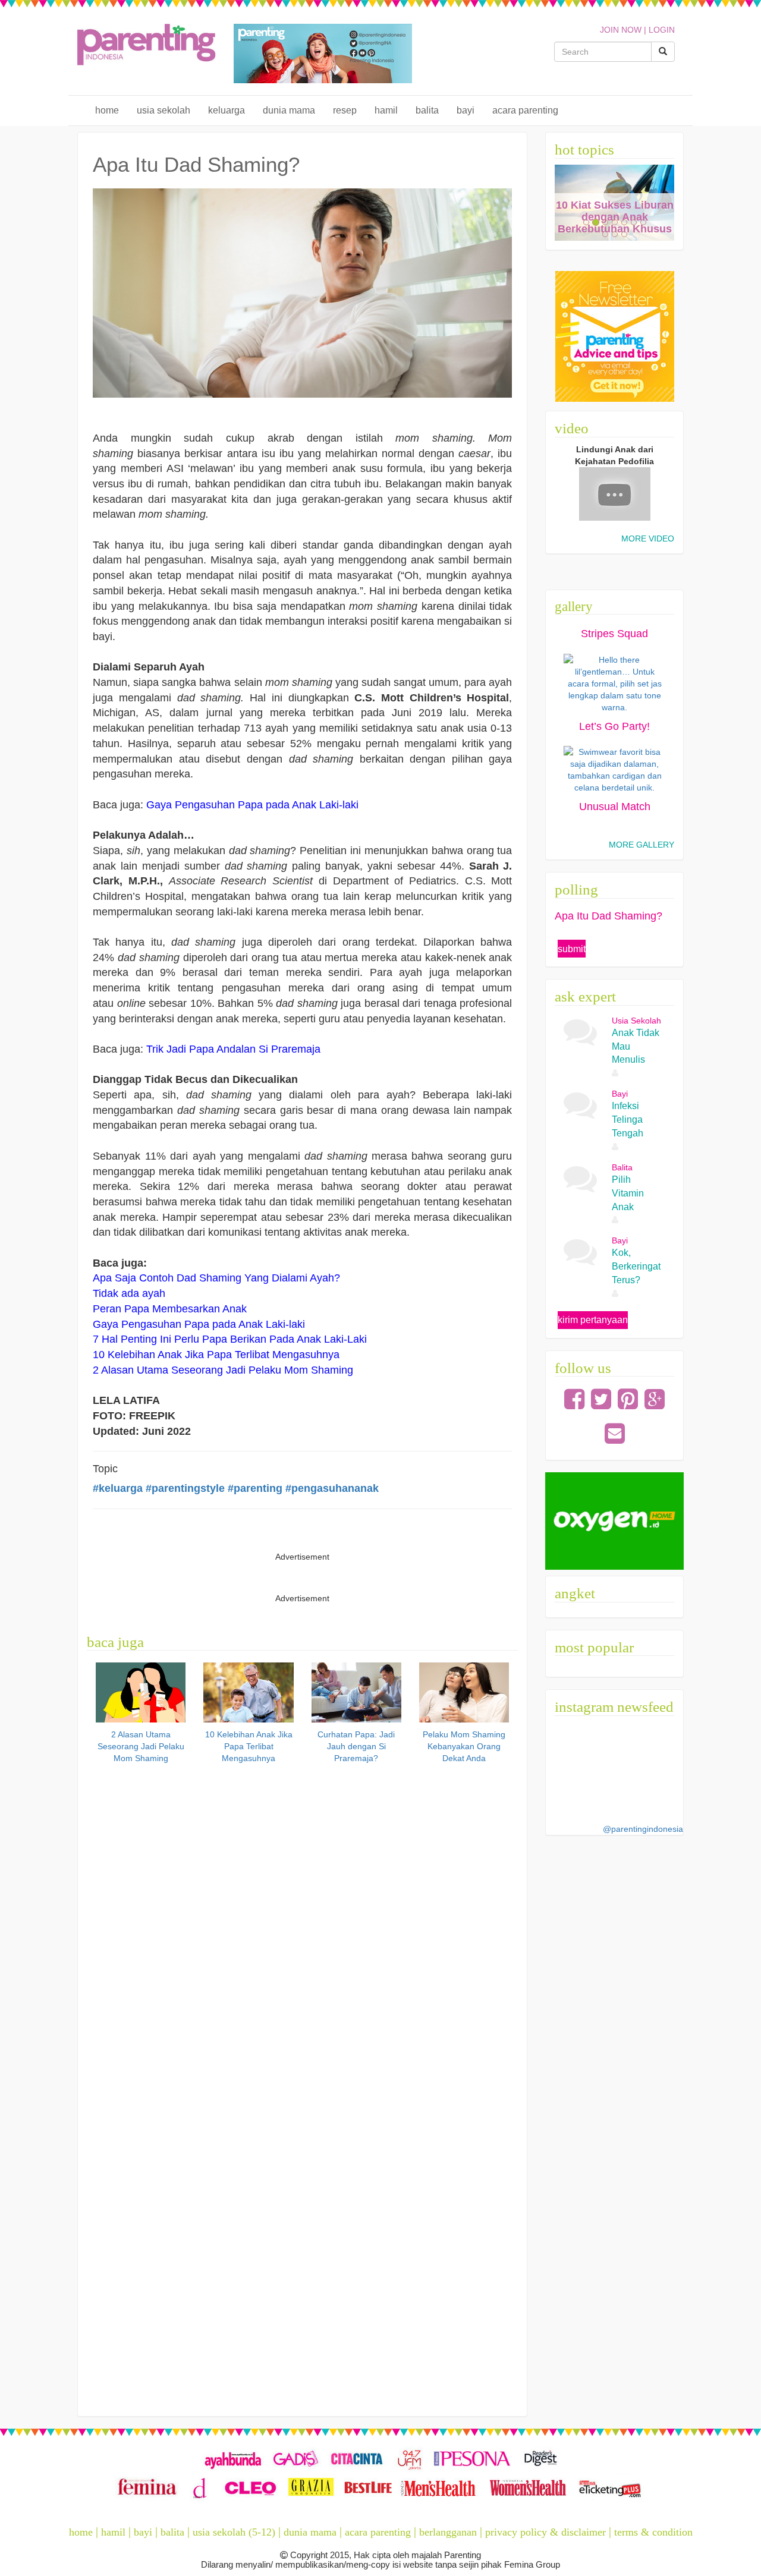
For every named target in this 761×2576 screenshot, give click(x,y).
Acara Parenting (525, 110)
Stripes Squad (614, 634)
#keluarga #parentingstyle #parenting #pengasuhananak (236, 1488)
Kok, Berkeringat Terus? (636, 1266)
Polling (576, 889)
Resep (345, 110)
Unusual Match (615, 807)
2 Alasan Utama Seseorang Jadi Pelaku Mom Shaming (141, 1746)
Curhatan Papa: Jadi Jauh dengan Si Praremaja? (356, 1746)
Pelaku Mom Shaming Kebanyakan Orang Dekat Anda (464, 1746)
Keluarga (227, 110)
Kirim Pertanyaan (593, 1320)
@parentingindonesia (643, 1829)
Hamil (386, 110)
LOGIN (662, 30)
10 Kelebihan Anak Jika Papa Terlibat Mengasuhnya (249, 1746)
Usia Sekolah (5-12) (234, 2532)
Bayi (466, 110)
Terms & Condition (653, 2532)
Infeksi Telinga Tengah (628, 1119)
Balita (427, 110)
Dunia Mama (289, 110)
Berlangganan (448, 2532)
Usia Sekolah (163, 110)
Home (107, 110)
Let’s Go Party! (614, 726)
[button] (564, 203)
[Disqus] (302, 1931)
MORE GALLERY (641, 845)
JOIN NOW (621, 30)
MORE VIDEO (648, 538)
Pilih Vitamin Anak (628, 1193)
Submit (572, 949)
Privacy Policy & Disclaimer (545, 2532)
